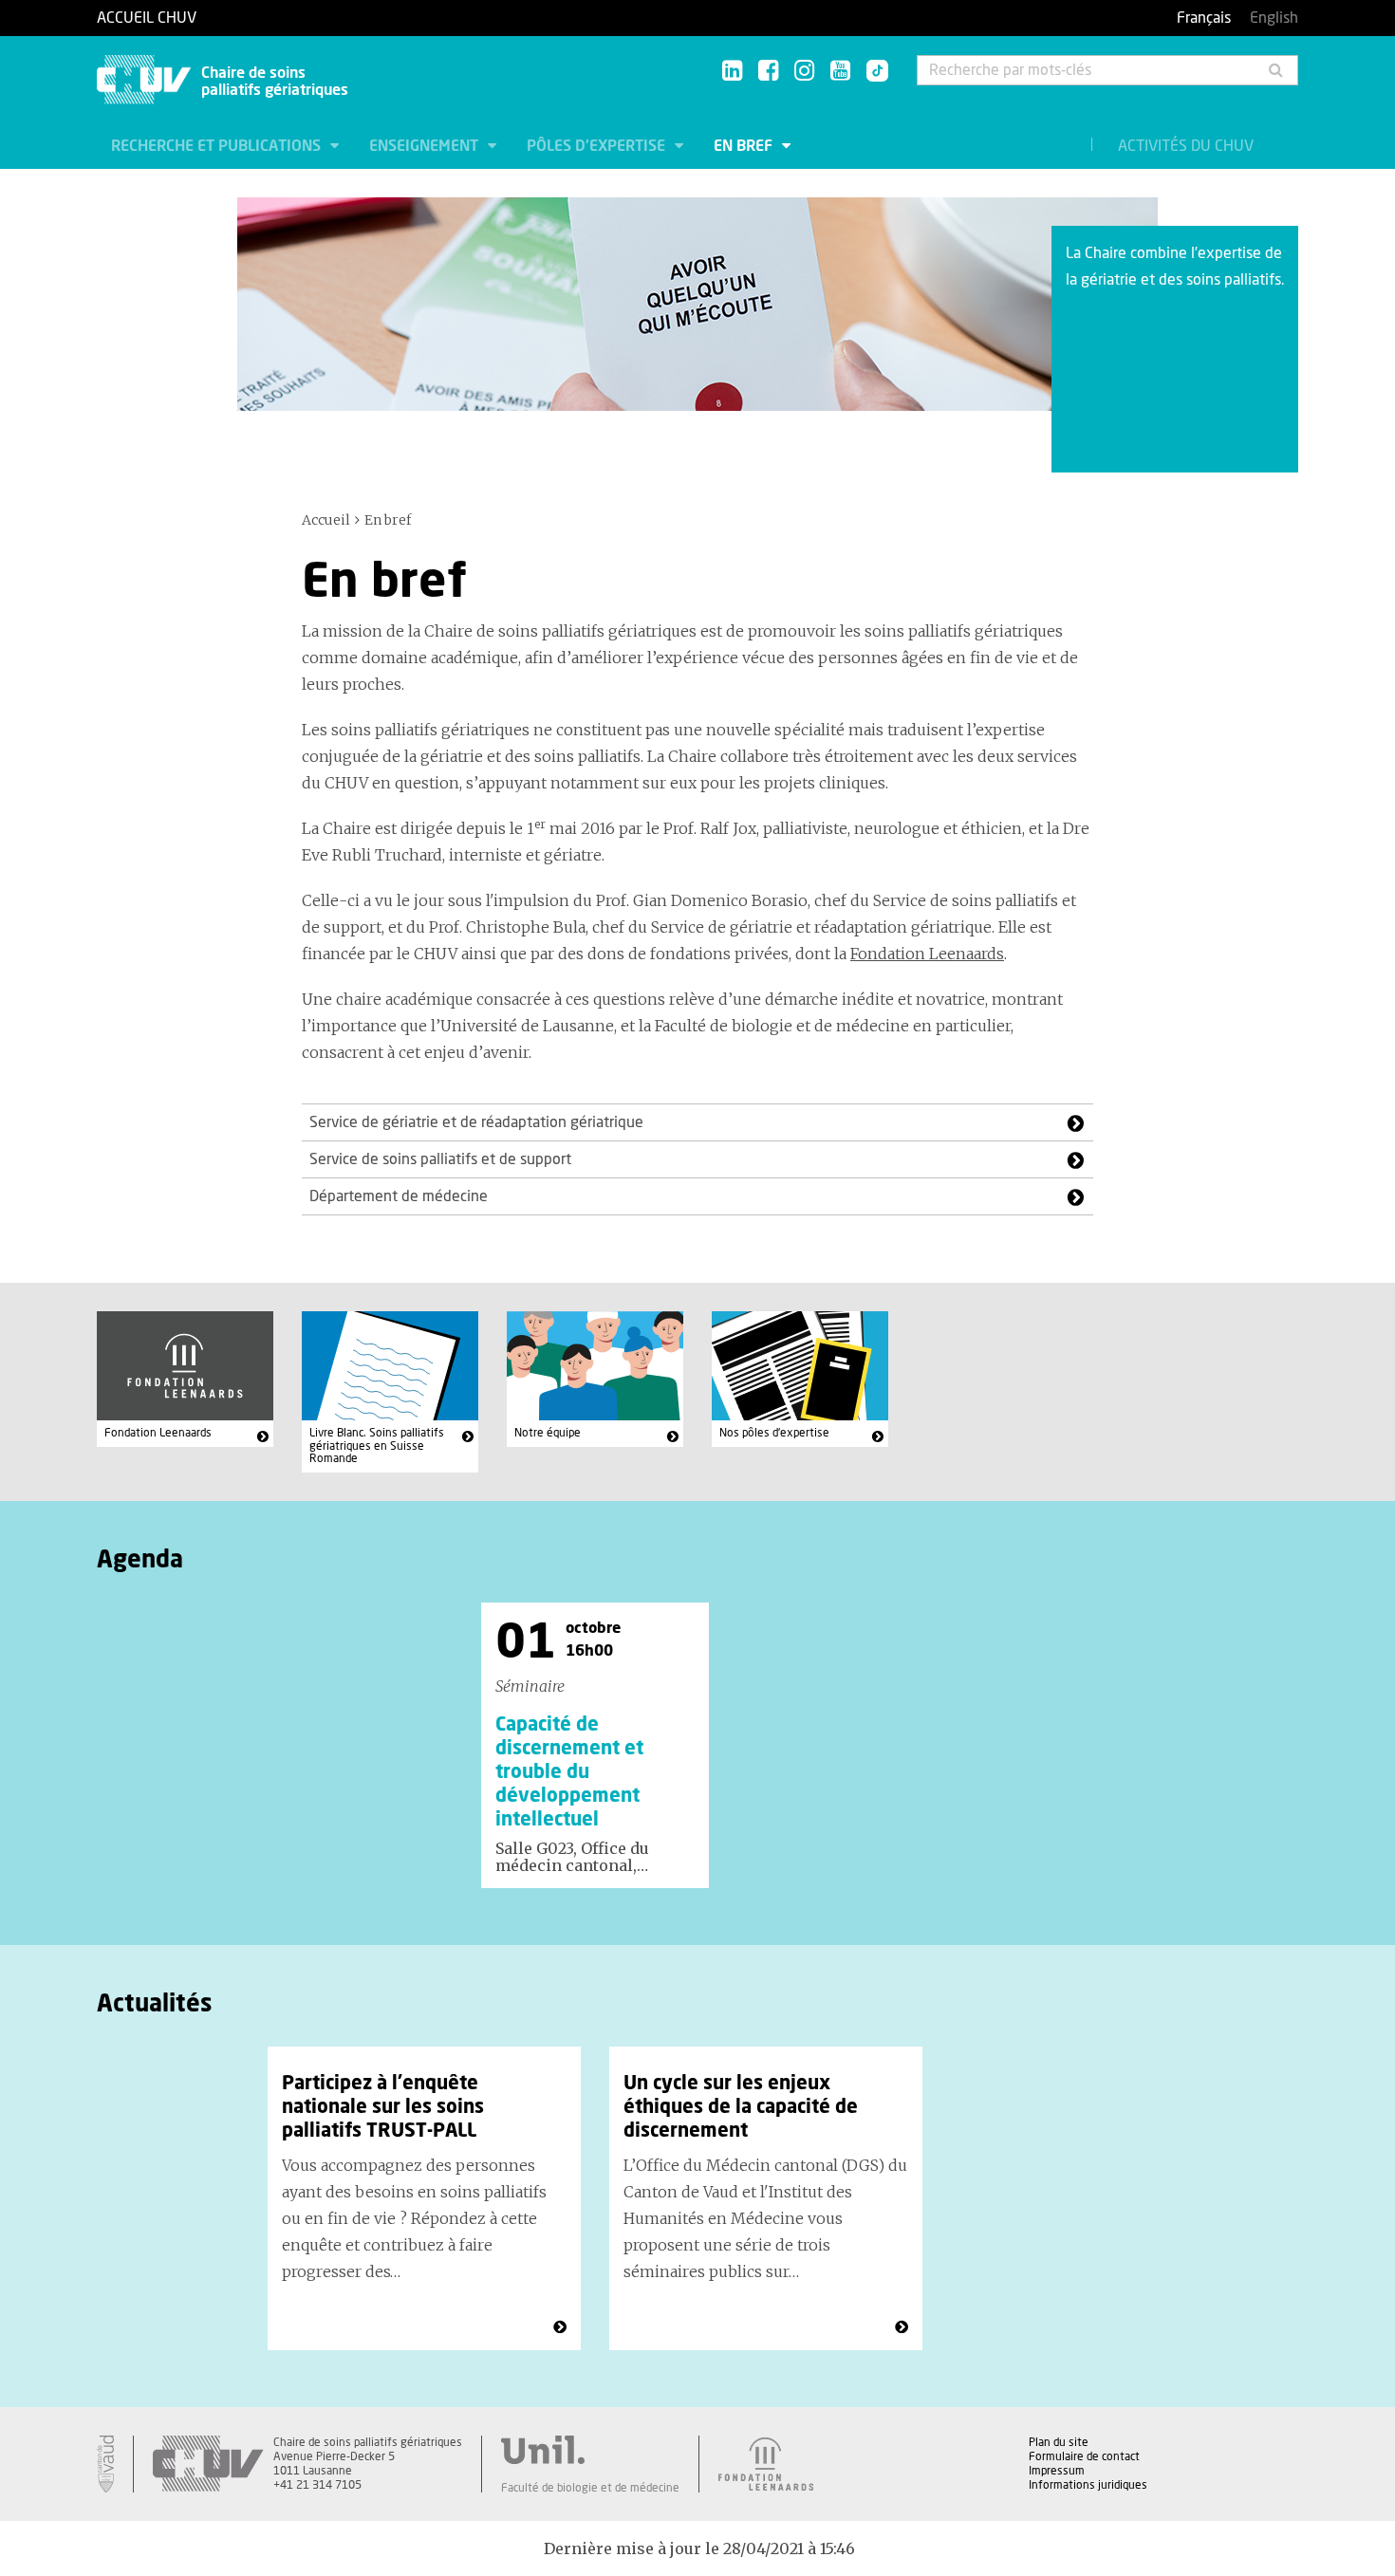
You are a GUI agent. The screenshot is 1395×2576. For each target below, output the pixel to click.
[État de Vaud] (105, 2464)
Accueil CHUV (147, 18)
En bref (745, 146)
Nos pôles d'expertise (774, 1433)
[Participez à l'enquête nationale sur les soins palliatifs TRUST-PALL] (560, 2327)
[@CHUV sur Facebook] (768, 72)
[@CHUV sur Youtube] (840, 72)
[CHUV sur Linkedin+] (732, 72)
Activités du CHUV (1186, 146)
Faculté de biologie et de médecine (590, 2488)
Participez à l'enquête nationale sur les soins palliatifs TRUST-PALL (383, 2107)
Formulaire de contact (1084, 2456)
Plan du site (1059, 2442)
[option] (595, 1745)
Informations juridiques (1088, 2485)
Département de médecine (399, 1196)
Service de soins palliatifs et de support (440, 1159)
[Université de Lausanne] (590, 2450)
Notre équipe (548, 1433)
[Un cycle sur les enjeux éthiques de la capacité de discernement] (902, 2327)
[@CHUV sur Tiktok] (872, 72)
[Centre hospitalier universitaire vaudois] (208, 2464)
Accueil (326, 520)
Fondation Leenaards (927, 954)
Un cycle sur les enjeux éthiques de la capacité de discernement (741, 2107)
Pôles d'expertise (598, 146)
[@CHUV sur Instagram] (804, 72)
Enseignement (426, 146)
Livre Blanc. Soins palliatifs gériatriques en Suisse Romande (377, 1446)
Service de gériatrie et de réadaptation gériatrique (476, 1122)
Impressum (1057, 2471)
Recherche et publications (218, 146)
